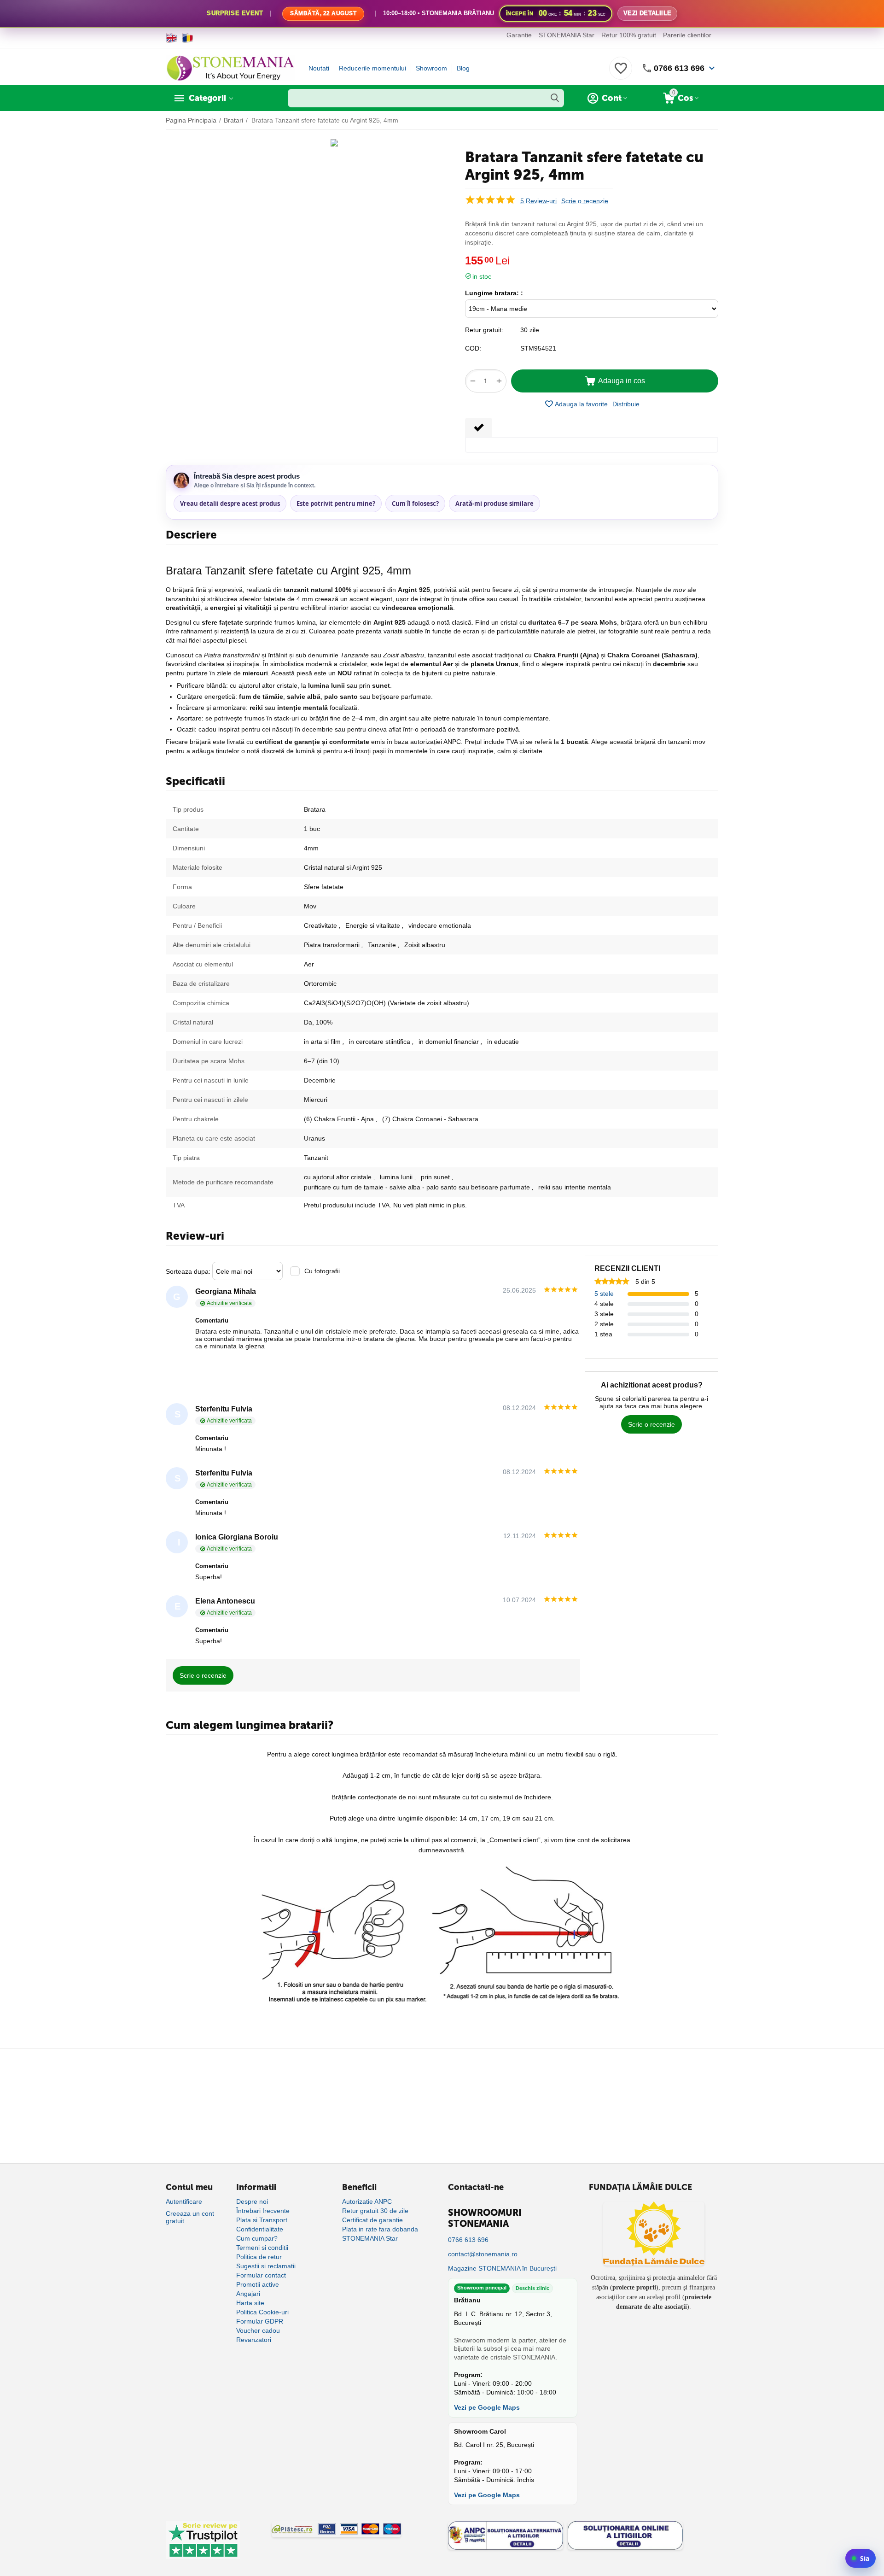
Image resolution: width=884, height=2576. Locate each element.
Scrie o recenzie (585, 201)
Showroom (431, 68)
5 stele (604, 1294)
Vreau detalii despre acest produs (230, 503)
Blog (463, 68)
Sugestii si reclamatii (266, 2266)
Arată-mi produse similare (494, 503)
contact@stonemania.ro (483, 2254)
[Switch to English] (172, 38)
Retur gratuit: (484, 330)
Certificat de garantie (372, 2220)
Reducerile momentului (372, 68)
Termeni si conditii (262, 2248)
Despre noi (252, 2201)
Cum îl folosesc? (415, 503)
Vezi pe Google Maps (487, 2407)
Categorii (207, 98)
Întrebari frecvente (263, 2211)
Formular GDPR (260, 2321)
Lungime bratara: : (494, 293)
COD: (473, 348)
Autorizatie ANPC (367, 2201)
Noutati (319, 68)
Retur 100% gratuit (629, 35)
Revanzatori (254, 2340)
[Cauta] (555, 98)
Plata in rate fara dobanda (380, 2229)
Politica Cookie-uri (262, 2312)
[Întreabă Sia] (861, 2558)
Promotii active (258, 2284)
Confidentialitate (260, 2229)
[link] (442, 14)
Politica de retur (259, 2257)
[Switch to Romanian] (188, 38)
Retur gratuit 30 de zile (375, 2211)
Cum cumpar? (257, 2238)
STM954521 (538, 348)
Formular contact (261, 2275)
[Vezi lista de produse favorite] (621, 73)
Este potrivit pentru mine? (336, 503)
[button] (626, 404)
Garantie (519, 35)
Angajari (248, 2294)
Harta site (250, 2303)
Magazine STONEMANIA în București (502, 2268)
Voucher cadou (258, 2330)
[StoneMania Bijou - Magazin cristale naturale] (230, 68)
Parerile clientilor (687, 35)
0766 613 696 (679, 68)
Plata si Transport (262, 2220)
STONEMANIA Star (567, 35)
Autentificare (184, 2201)
